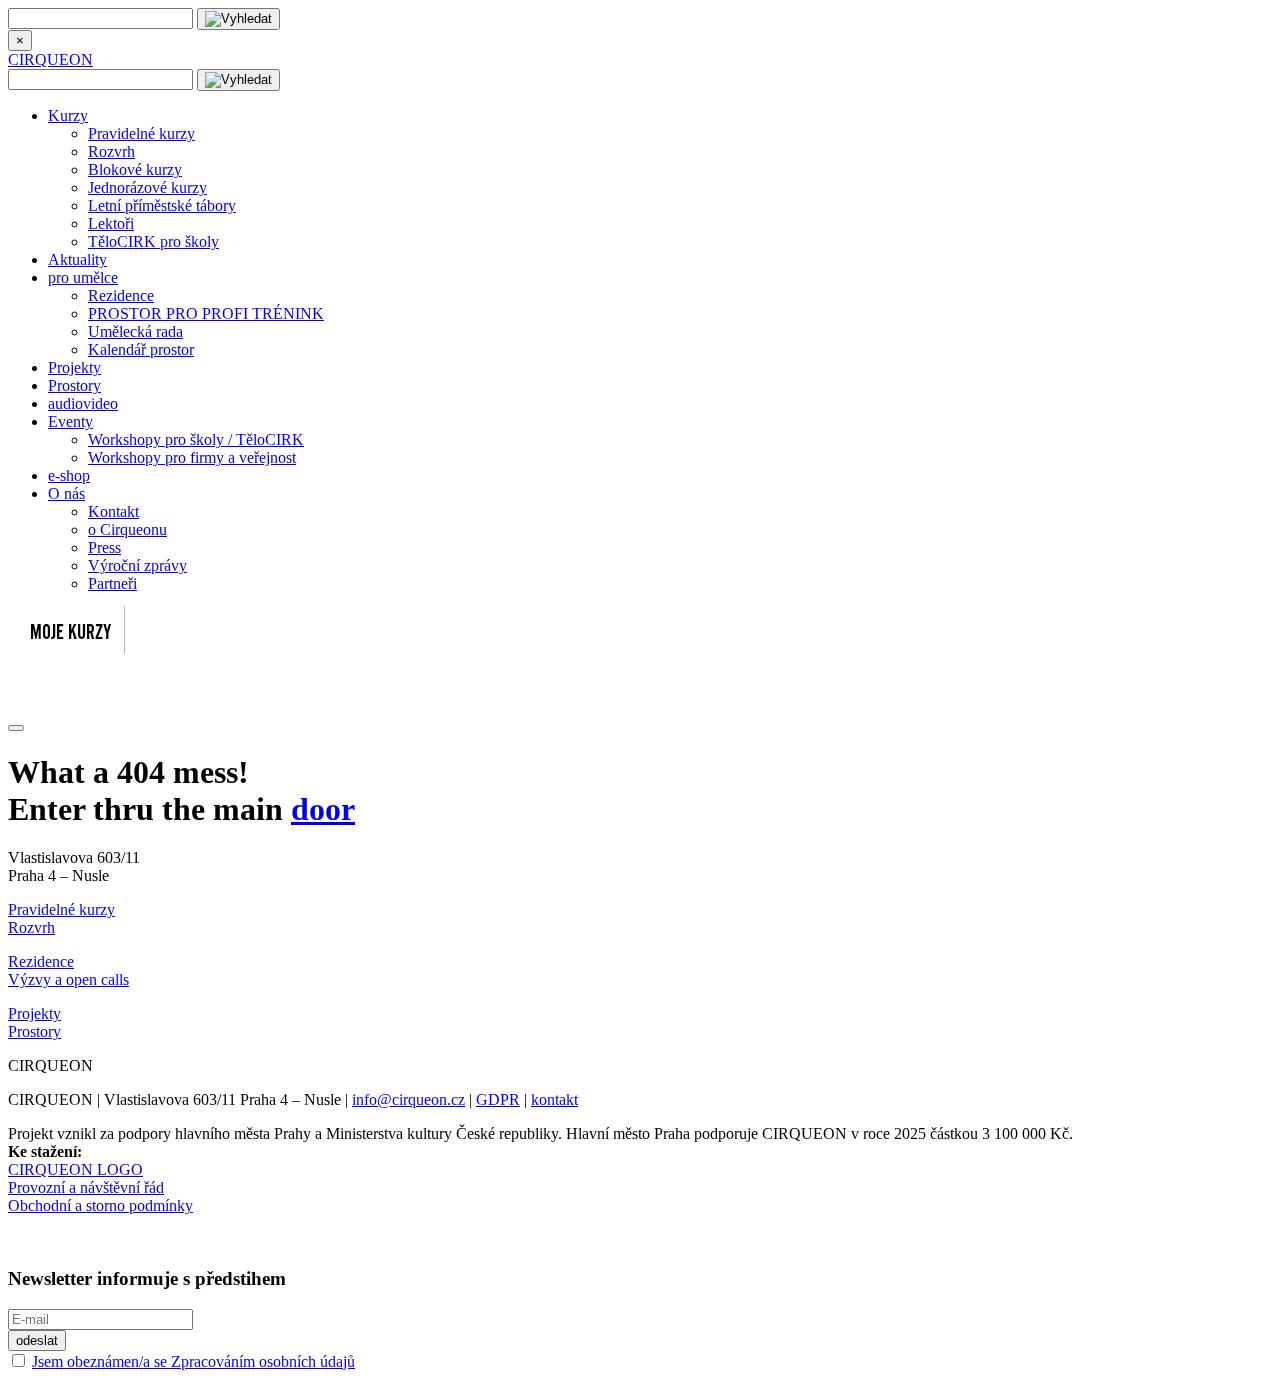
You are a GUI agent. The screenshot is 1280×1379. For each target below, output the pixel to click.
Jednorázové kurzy (147, 187)
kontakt (554, 1099)
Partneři (112, 583)
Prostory (74, 385)
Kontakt (113, 511)
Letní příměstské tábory (162, 205)
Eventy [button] (70, 421)
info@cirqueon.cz (408, 1099)
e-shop (69, 475)
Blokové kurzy (135, 169)
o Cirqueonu (127, 529)
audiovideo (83, 403)
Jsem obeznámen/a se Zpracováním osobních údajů (193, 1361)
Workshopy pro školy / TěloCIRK (196, 439)
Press (104, 547)
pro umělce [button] (83, 277)
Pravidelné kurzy (141, 133)
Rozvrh (111, 151)
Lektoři (111, 223)
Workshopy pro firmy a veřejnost (192, 457)
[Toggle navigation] (16, 728)
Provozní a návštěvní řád (86, 1187)
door (323, 809)
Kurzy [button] (68, 115)
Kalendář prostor (141, 349)
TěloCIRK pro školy (153, 241)
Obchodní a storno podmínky (100, 1205)
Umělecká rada (135, 331)
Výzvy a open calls (68, 979)
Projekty (74, 367)
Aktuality (77, 259)
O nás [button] (66, 493)
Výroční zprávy (137, 565)
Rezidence (121, 295)
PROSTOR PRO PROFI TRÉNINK (206, 313)
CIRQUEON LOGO (75, 1169)
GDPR (498, 1099)
